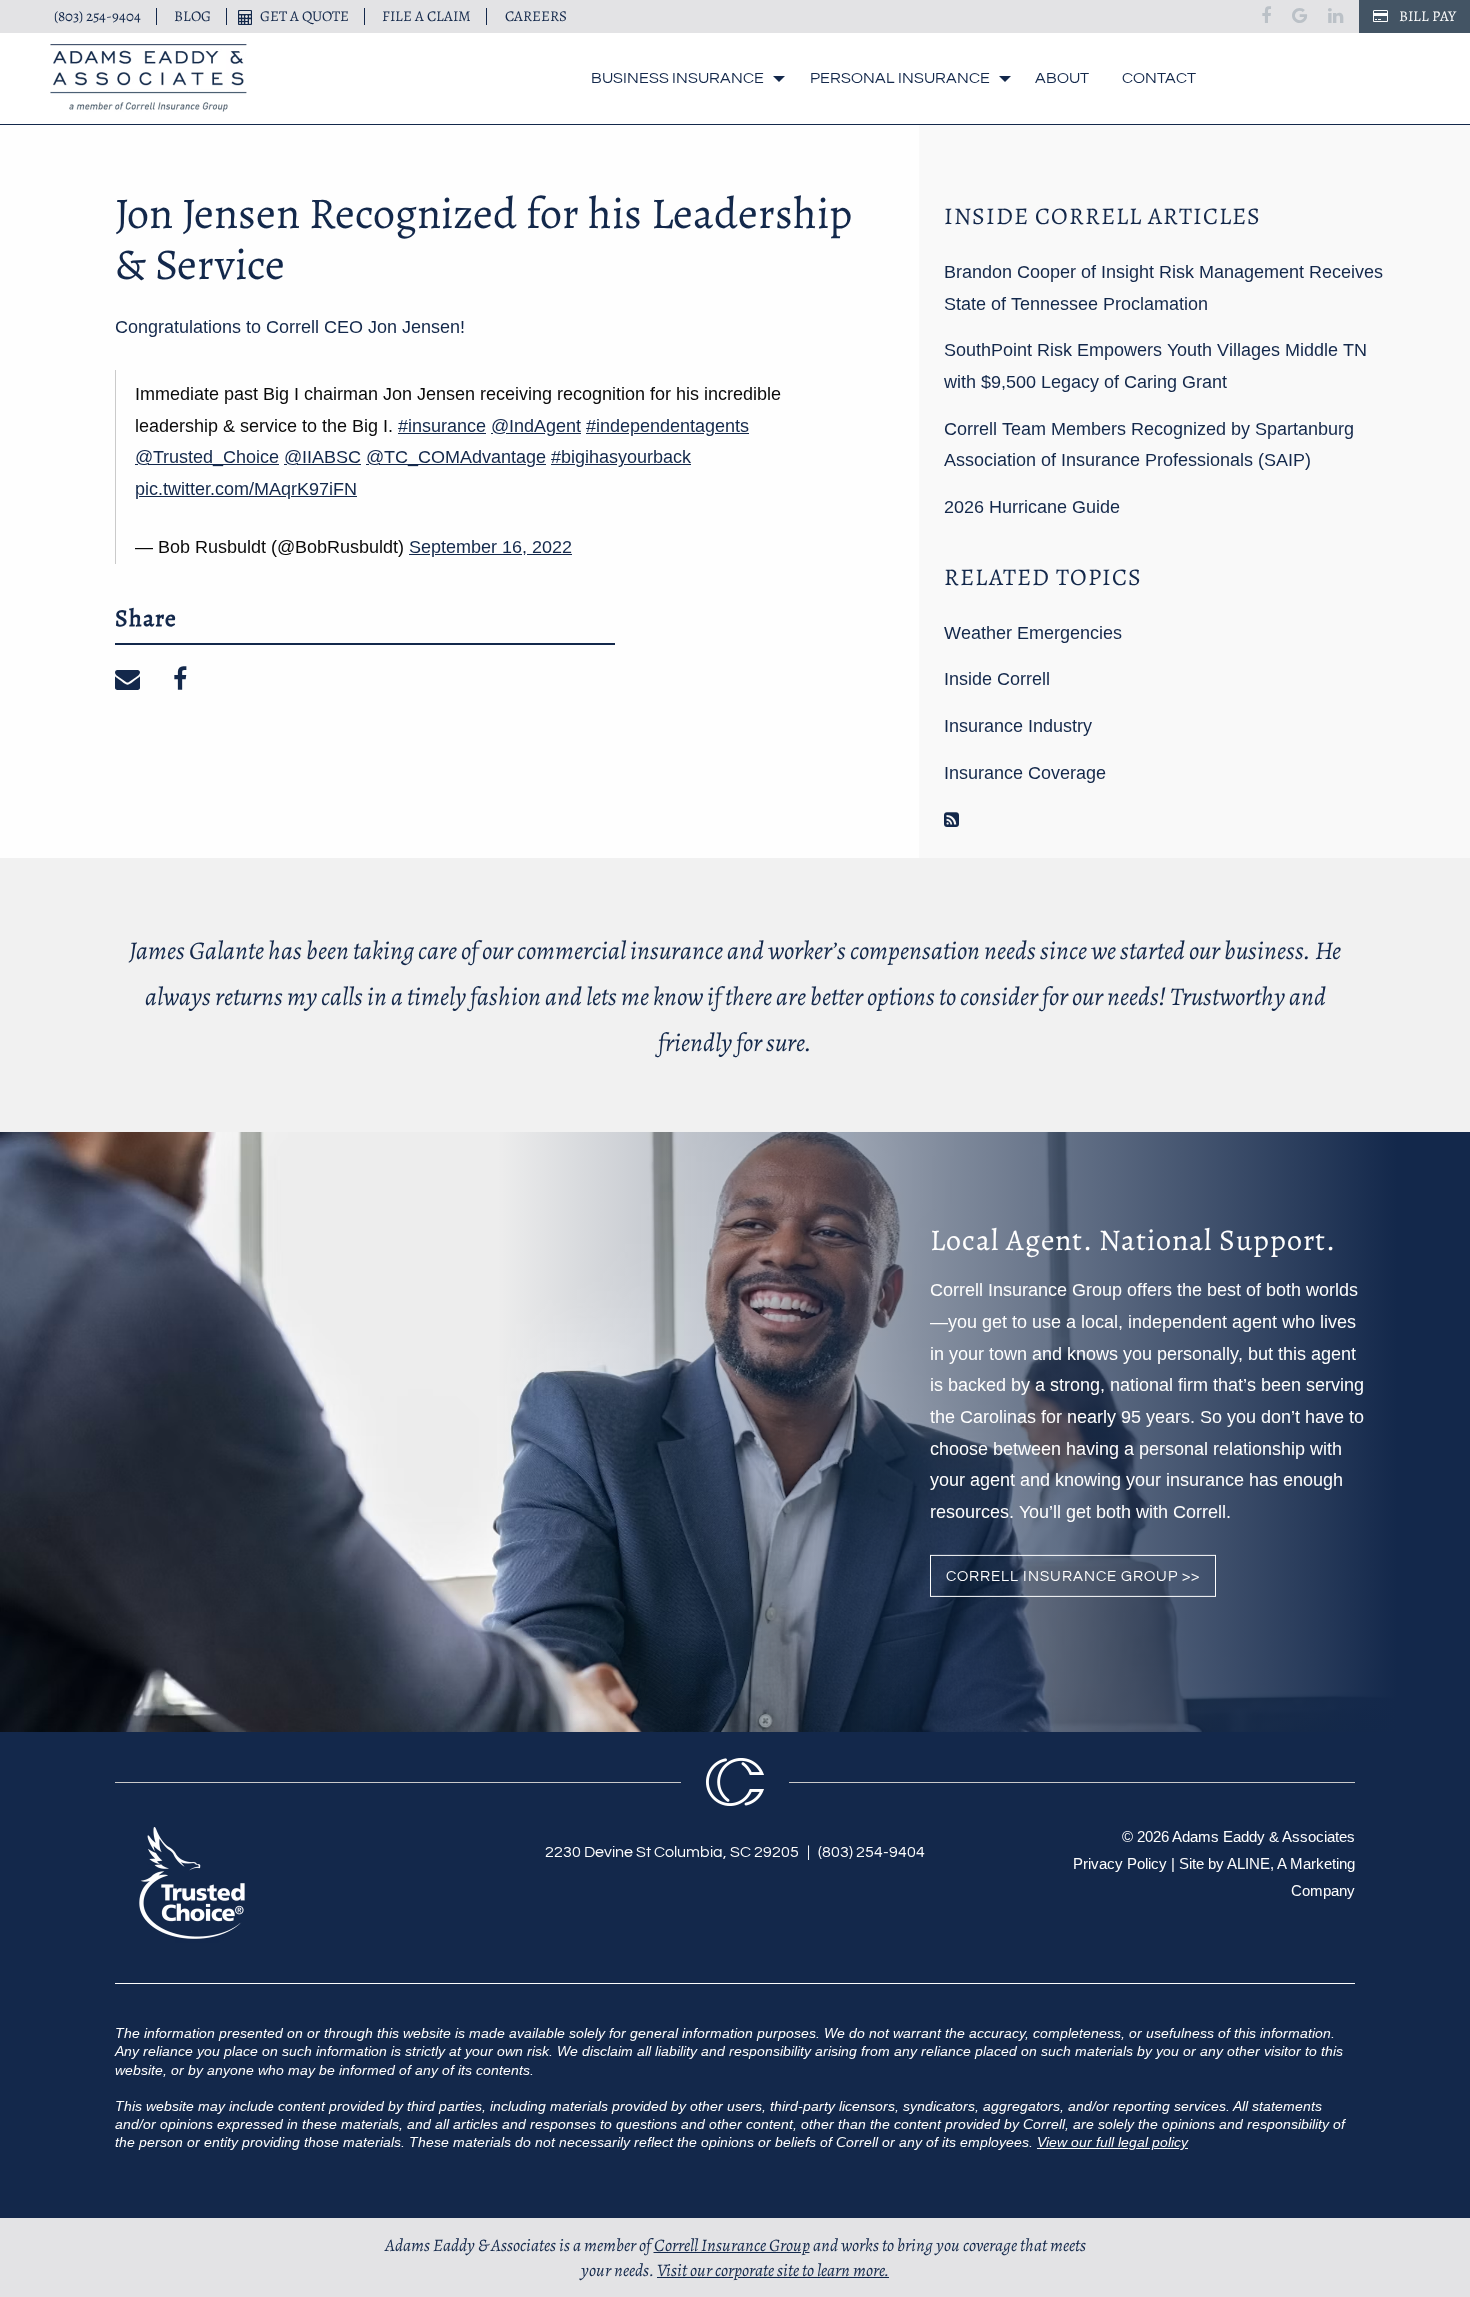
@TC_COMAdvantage (456, 457)
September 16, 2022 (490, 547)
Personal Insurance (900, 78)
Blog (192, 16)
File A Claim (426, 16)
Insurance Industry (1018, 726)
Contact (1159, 78)
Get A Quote (304, 16)
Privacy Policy (1120, 1863)
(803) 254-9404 (97, 16)
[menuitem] (683, 78)
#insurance (442, 426)
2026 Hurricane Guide (1032, 507)
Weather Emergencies (1033, 633)
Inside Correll (997, 679)
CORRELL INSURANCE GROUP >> (1073, 1576)
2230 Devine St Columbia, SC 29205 (672, 1852)
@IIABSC (322, 457)
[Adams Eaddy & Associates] (148, 78)
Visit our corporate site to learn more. (773, 2270)
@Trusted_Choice (207, 457)
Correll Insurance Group (732, 2245)
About (1062, 78)
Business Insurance (677, 78)
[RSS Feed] (951, 820)
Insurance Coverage (1025, 773)
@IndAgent (536, 426)
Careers (536, 16)
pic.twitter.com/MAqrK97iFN (246, 489)
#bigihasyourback (621, 457)
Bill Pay (1426, 16)
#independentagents (667, 426)
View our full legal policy (1112, 2142)
